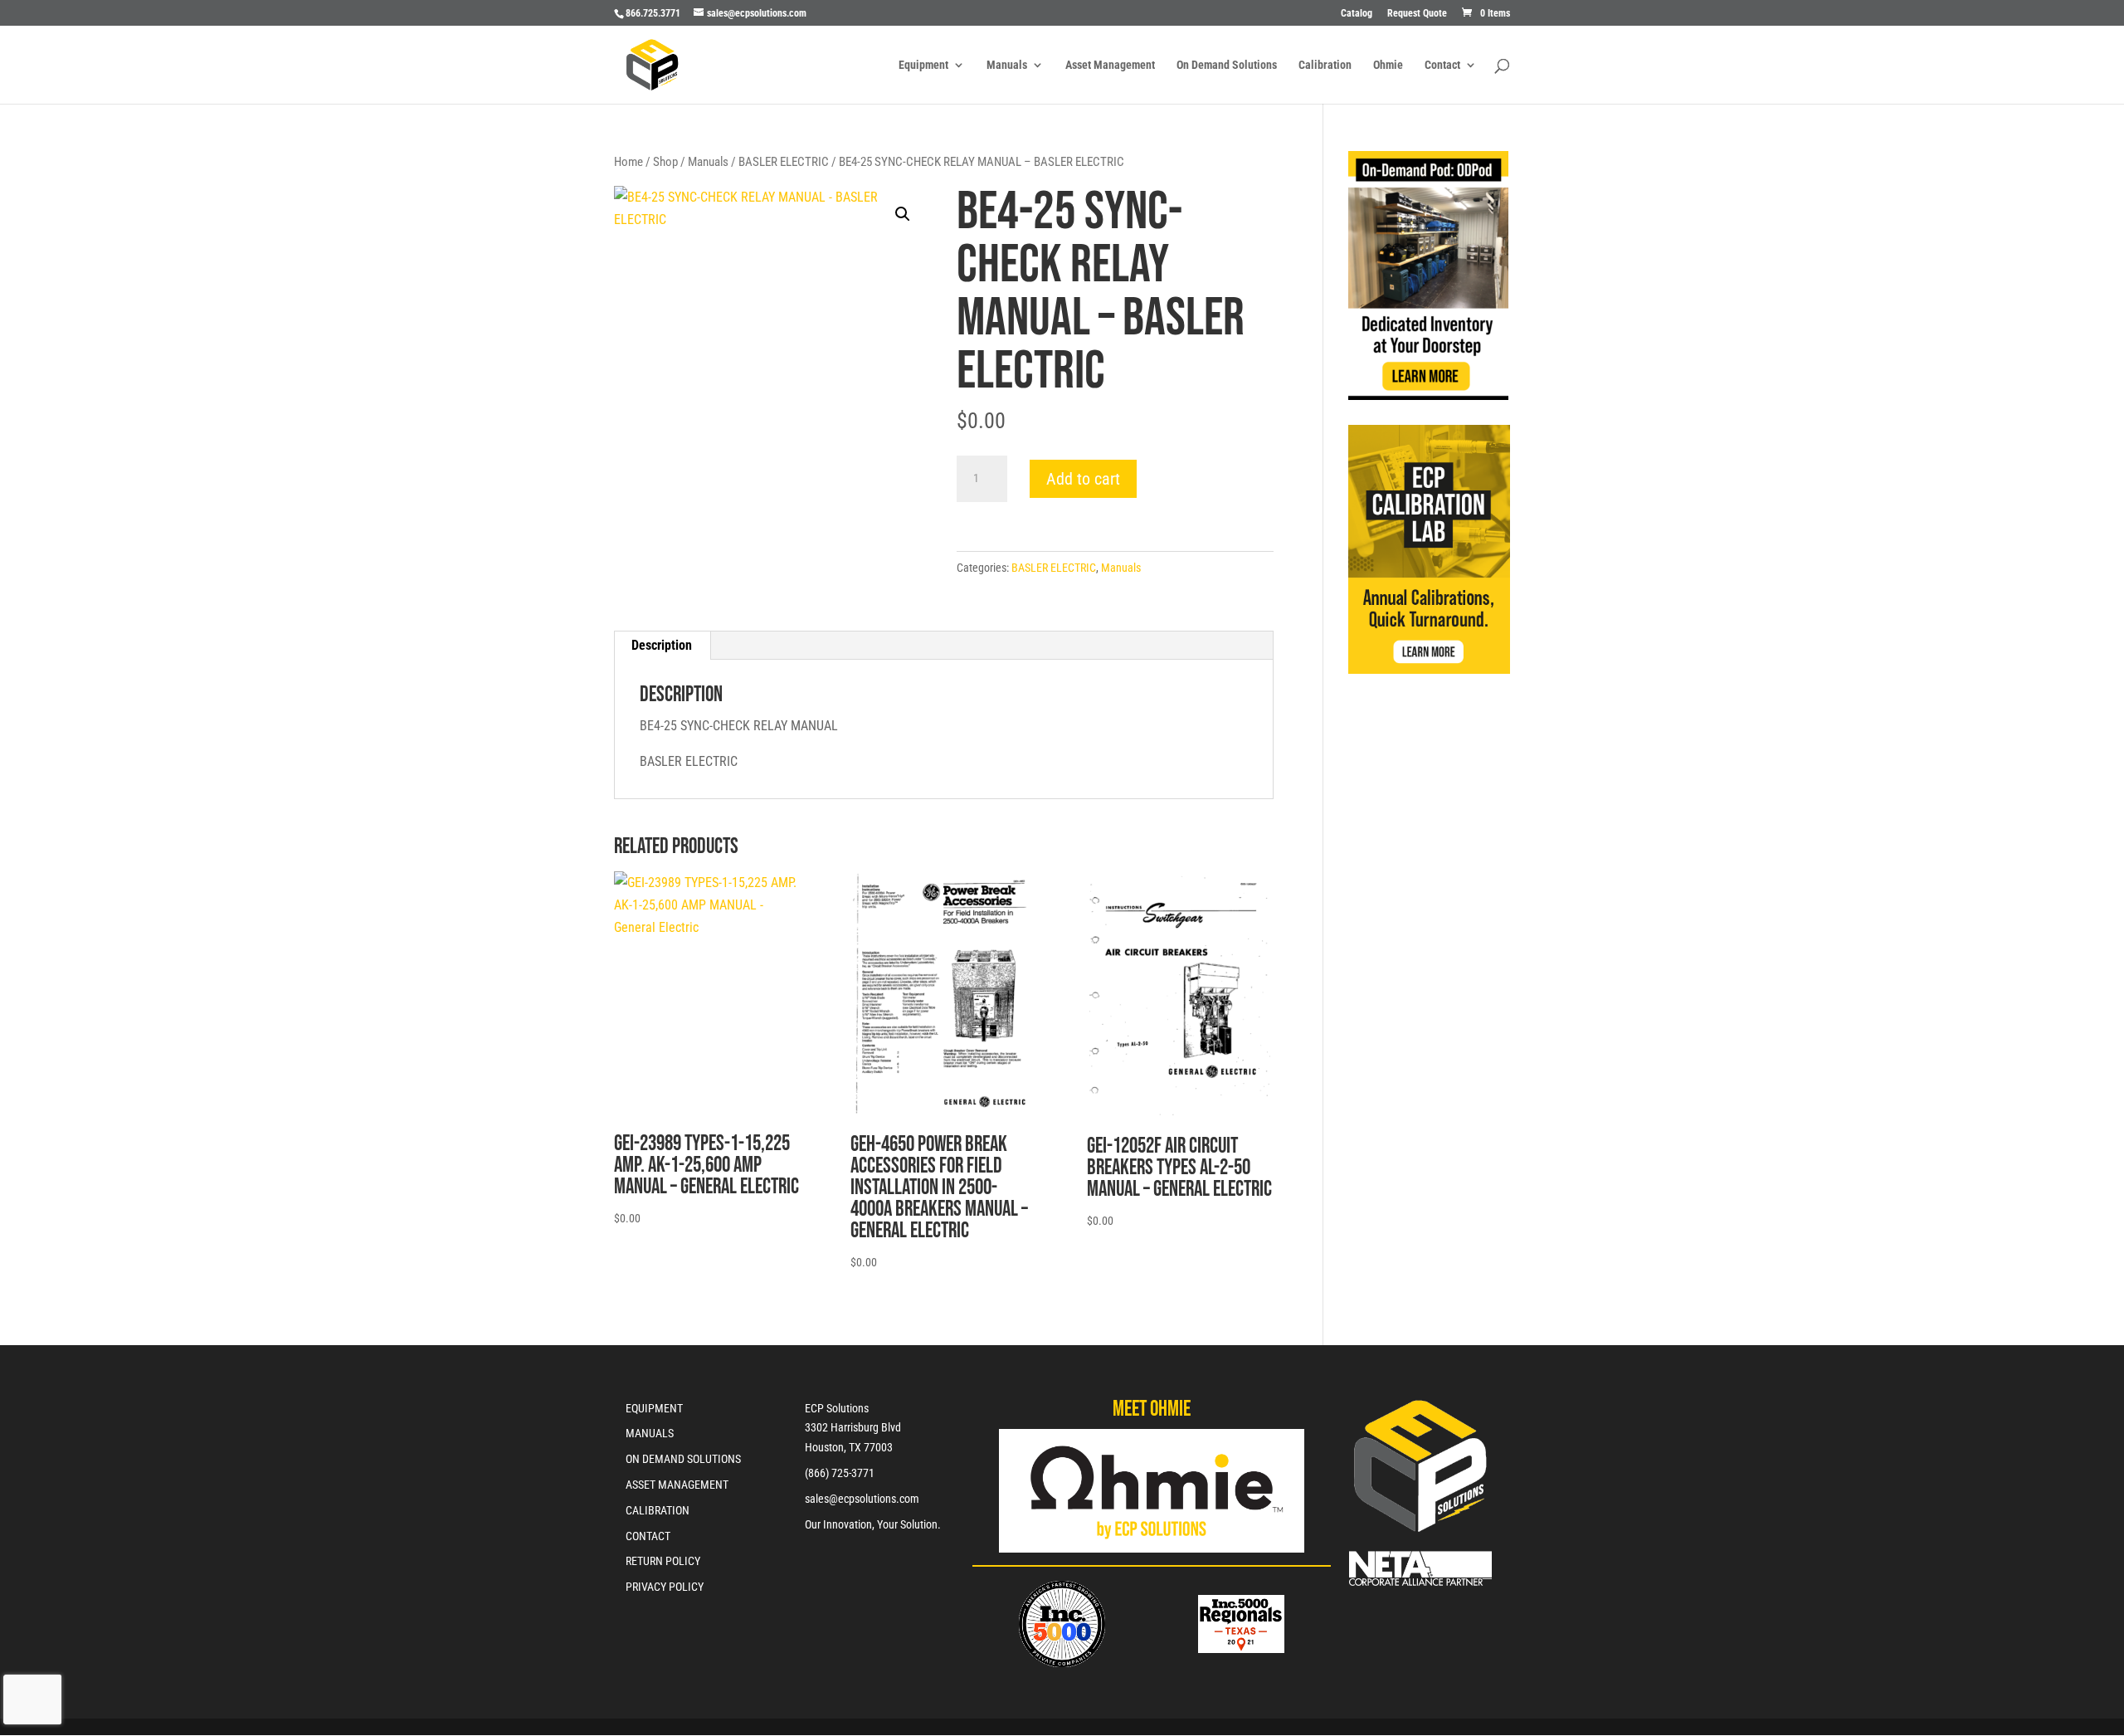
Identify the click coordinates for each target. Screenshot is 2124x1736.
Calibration (1325, 65)
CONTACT (648, 1536)
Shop (665, 162)
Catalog (1357, 14)
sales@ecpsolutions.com (862, 1499)
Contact (1442, 65)
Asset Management (1110, 65)
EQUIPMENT (654, 1408)
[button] (903, 214)
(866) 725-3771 (840, 1473)
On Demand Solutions (1227, 65)
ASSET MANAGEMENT (677, 1485)
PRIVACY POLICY (665, 1587)
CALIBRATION (658, 1510)
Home (628, 162)
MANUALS (650, 1433)
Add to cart (1083, 479)
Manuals (1007, 65)
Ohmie (1388, 65)
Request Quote (1417, 14)
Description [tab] (662, 645)
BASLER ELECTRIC (784, 162)
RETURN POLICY (663, 1561)
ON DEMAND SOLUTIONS (683, 1459)
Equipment (923, 65)
